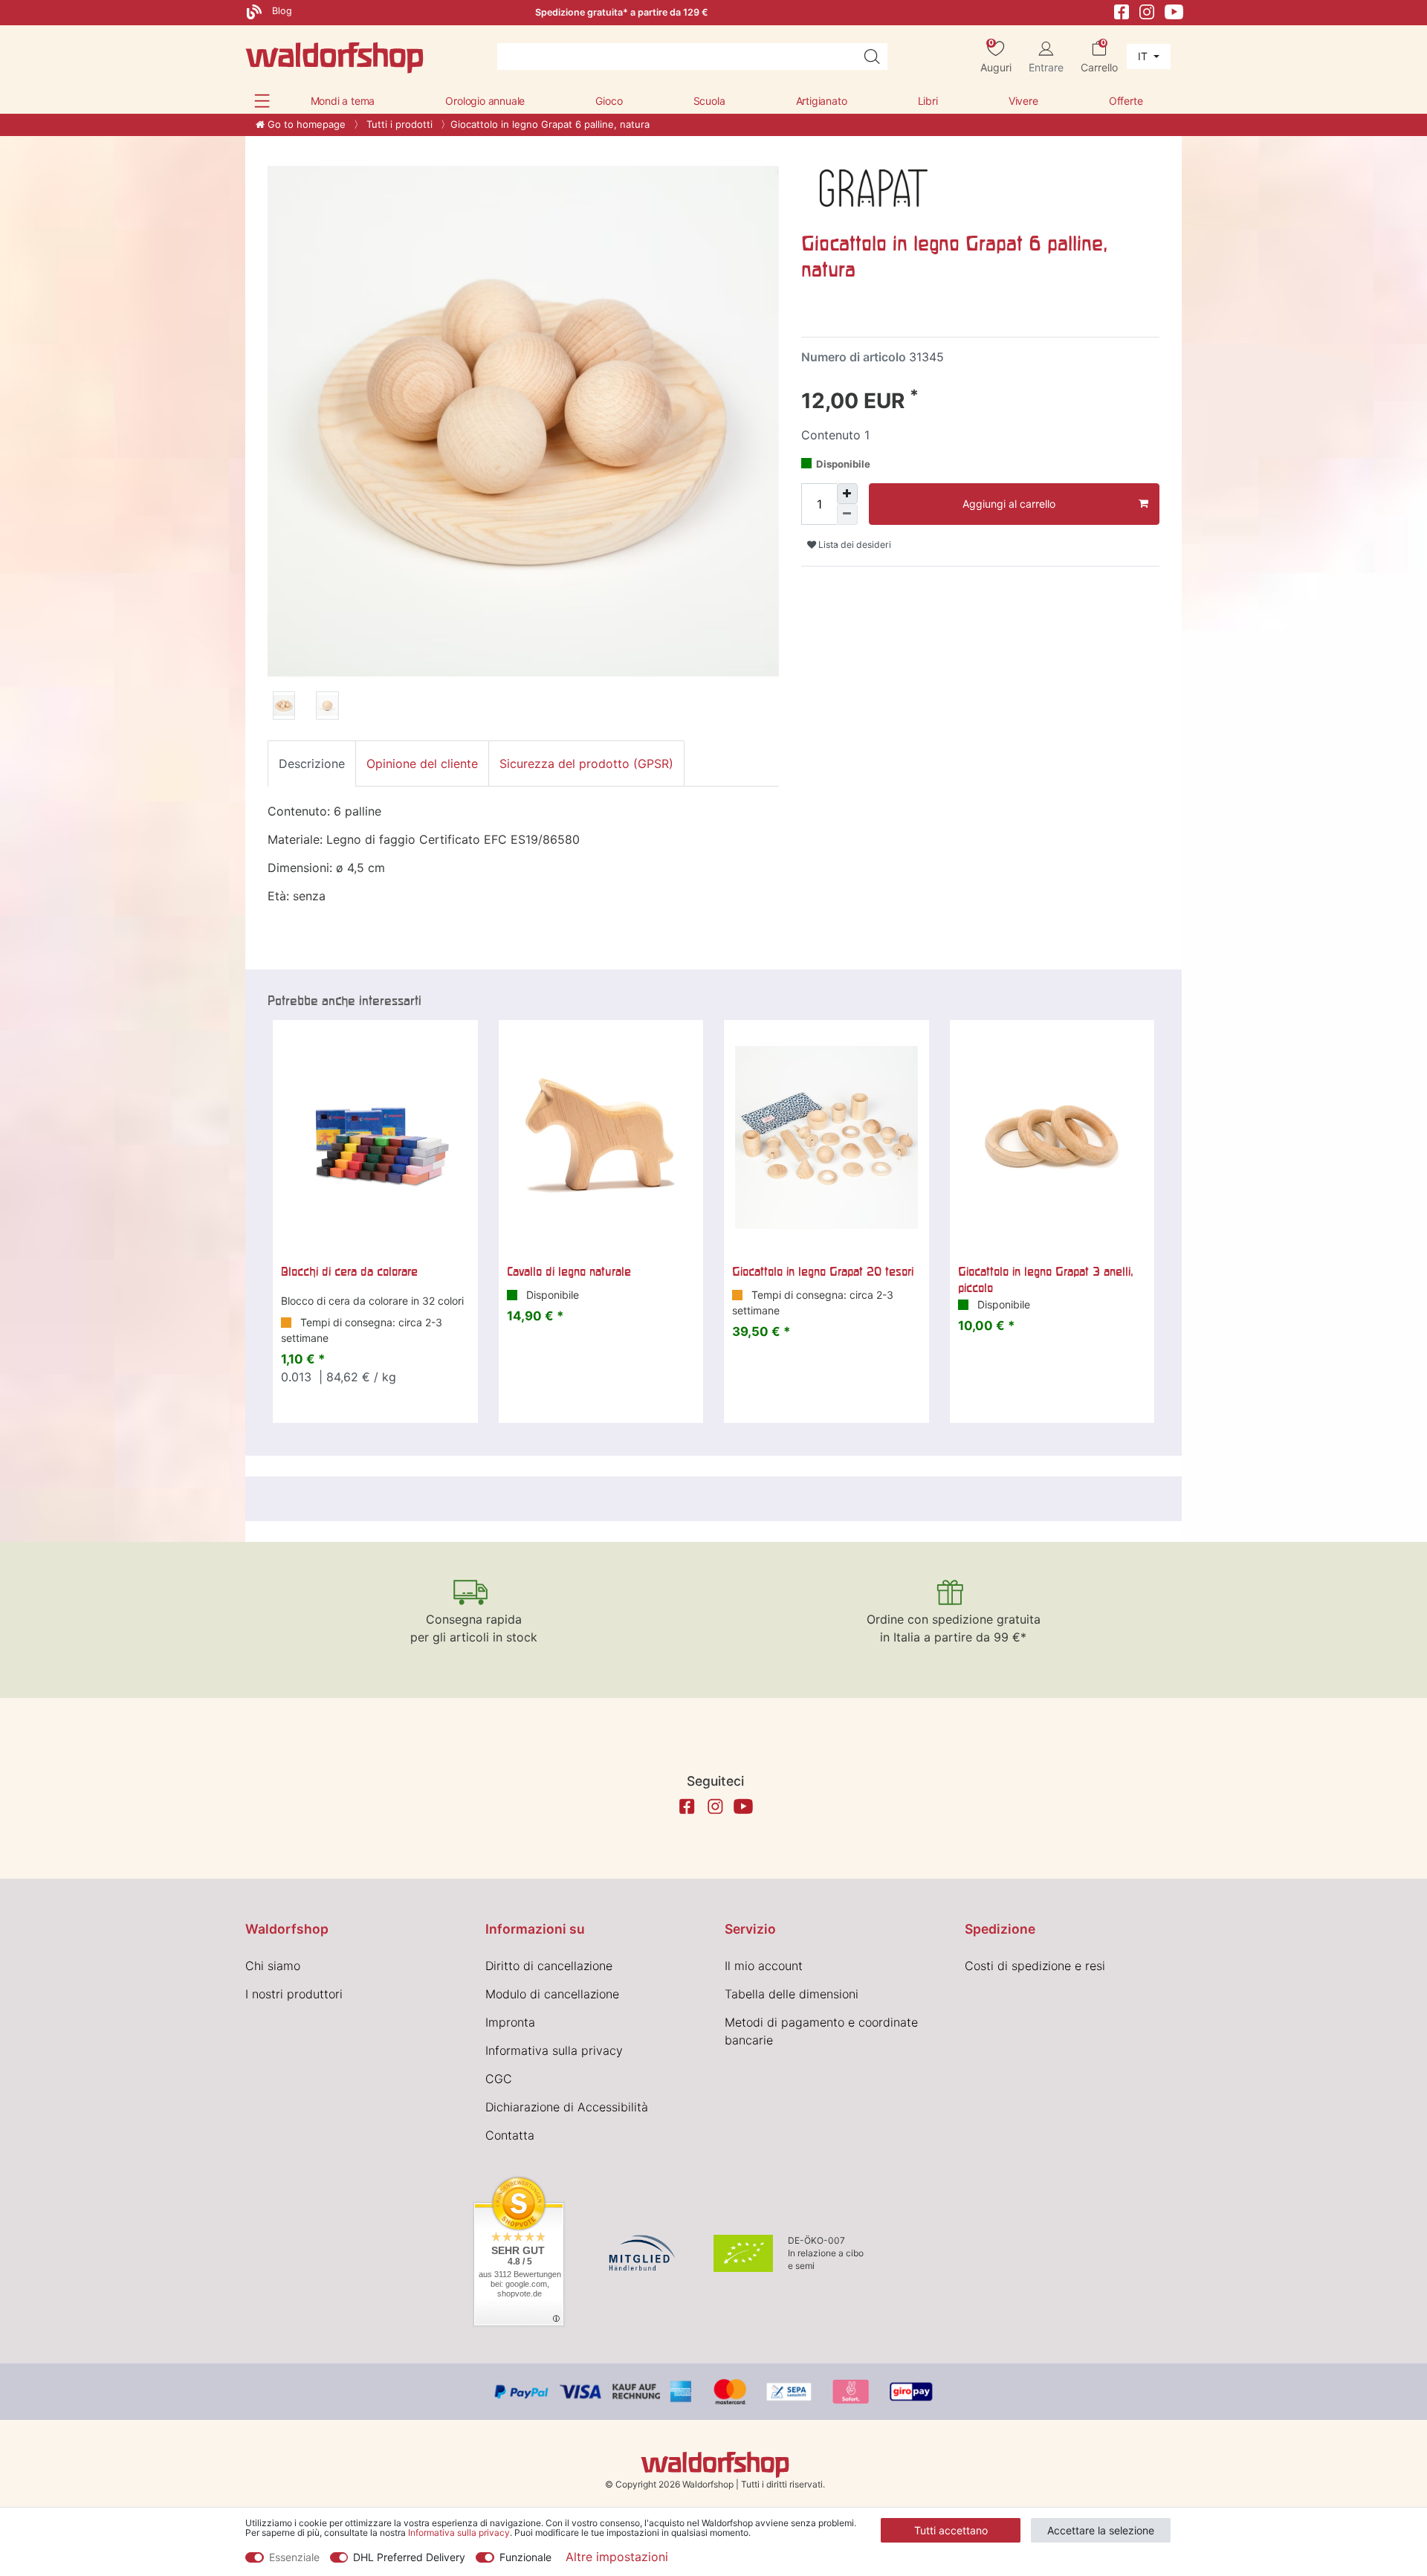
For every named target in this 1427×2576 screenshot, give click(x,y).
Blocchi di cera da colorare (349, 1271)
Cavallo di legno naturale (569, 1271)
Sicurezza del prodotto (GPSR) (586, 764)
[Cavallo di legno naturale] (601, 1137)
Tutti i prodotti (398, 124)
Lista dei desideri (854, 545)
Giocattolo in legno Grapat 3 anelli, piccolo (1046, 1279)
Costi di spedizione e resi (1035, 1966)
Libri (928, 101)
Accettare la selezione (1101, 2530)
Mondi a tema (343, 101)
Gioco (609, 101)
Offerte (1126, 101)
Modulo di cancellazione (552, 1994)
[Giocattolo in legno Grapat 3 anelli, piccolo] (1052, 1137)
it (1144, 56)
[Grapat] (874, 187)
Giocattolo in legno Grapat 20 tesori (823, 1271)
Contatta (510, 2135)
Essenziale (294, 2557)
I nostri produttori (294, 1994)
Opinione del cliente (422, 764)
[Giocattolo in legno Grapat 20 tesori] (826, 1137)
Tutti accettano (951, 2530)
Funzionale (525, 2557)
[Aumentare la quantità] (847, 494)
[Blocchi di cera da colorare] (375, 1137)
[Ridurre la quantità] (847, 514)
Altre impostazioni (617, 2557)
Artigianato (822, 101)
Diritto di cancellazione (549, 1966)
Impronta (510, 2022)
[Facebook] (1122, 11)
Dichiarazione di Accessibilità (567, 2107)
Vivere (1023, 101)
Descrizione (312, 764)
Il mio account (764, 1966)
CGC (499, 2079)
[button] (262, 101)
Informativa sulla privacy (554, 2050)
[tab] (312, 764)
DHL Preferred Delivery (409, 2557)
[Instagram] (1147, 11)
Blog (281, 11)
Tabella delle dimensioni (792, 1994)
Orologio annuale (485, 101)
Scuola (709, 101)
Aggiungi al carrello (1009, 504)
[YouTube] (1174, 11)
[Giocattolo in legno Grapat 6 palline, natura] (284, 708)
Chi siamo (273, 1966)
